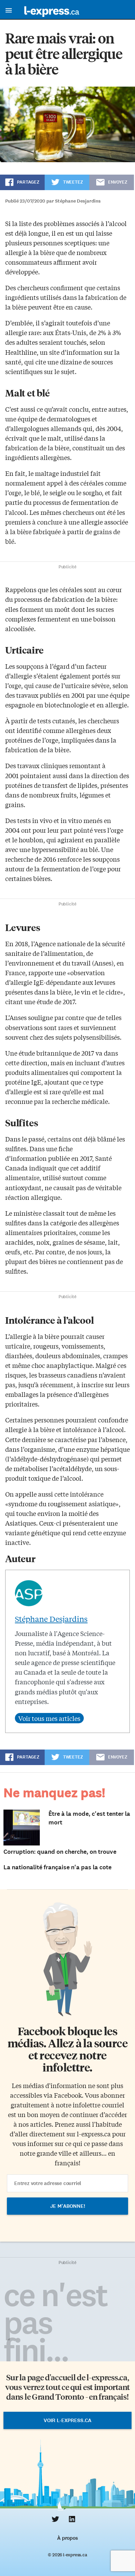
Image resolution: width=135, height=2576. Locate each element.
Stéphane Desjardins (51, 1619)
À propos (67, 2538)
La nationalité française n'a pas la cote (57, 1867)
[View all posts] (49, 1718)
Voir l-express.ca (67, 2420)
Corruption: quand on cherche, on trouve (60, 1852)
